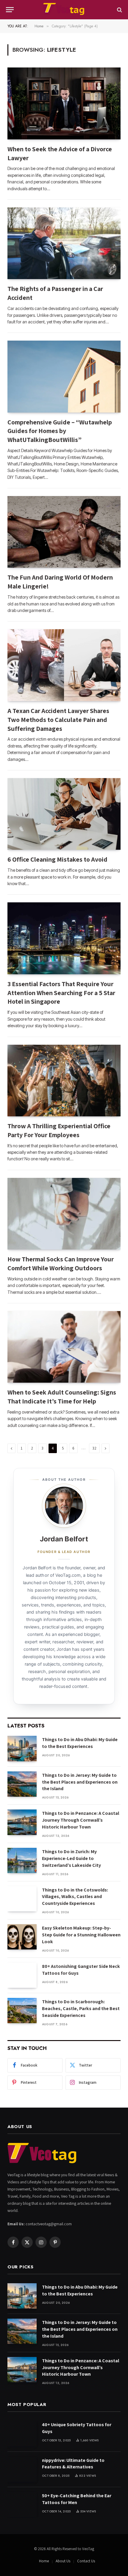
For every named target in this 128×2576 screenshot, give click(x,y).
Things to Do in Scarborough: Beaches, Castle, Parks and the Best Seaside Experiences (81, 2008)
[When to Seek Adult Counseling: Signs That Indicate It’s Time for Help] (64, 1347)
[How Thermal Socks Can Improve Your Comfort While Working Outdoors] (64, 1214)
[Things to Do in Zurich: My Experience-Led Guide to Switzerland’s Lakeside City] (22, 1860)
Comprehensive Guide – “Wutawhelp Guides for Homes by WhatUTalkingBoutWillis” (60, 431)
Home (44, 2561)
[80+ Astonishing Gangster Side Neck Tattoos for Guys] (22, 1975)
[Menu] (10, 10)
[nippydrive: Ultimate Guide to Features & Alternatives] (22, 2469)
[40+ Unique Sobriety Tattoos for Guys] (22, 2433)
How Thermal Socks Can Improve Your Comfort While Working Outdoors (61, 1263)
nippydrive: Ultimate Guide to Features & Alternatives (73, 2464)
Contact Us (86, 2561)
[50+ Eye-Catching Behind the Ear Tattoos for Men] (22, 2505)
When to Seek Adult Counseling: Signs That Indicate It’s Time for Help (62, 1397)
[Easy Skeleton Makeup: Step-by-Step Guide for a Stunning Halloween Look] (22, 1937)
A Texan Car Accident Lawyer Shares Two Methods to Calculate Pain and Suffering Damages (58, 720)
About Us (63, 2561)
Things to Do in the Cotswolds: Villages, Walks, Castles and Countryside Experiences (75, 1897)
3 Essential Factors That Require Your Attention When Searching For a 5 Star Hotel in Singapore (61, 993)
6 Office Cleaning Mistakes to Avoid (57, 859)
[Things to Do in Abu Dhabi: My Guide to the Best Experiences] (22, 1748)
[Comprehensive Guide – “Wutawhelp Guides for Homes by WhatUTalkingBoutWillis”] (64, 376)
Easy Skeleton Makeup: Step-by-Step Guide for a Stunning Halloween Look (81, 1935)
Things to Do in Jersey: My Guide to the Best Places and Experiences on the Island (80, 1782)
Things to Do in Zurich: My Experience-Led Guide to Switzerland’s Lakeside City (71, 1858)
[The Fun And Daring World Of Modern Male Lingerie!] (64, 532)
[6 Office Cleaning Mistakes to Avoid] (64, 814)
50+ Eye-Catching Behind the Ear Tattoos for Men (77, 2499)
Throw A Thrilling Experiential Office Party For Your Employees (59, 1130)
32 (94, 1448)
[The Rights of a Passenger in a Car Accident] (64, 243)
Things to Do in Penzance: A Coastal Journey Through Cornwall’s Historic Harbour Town (81, 1820)
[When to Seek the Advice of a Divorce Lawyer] (64, 103)
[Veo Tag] (64, 10)
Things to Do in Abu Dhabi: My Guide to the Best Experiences (80, 1743)
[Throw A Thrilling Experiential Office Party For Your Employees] (64, 1081)
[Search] (119, 10)
